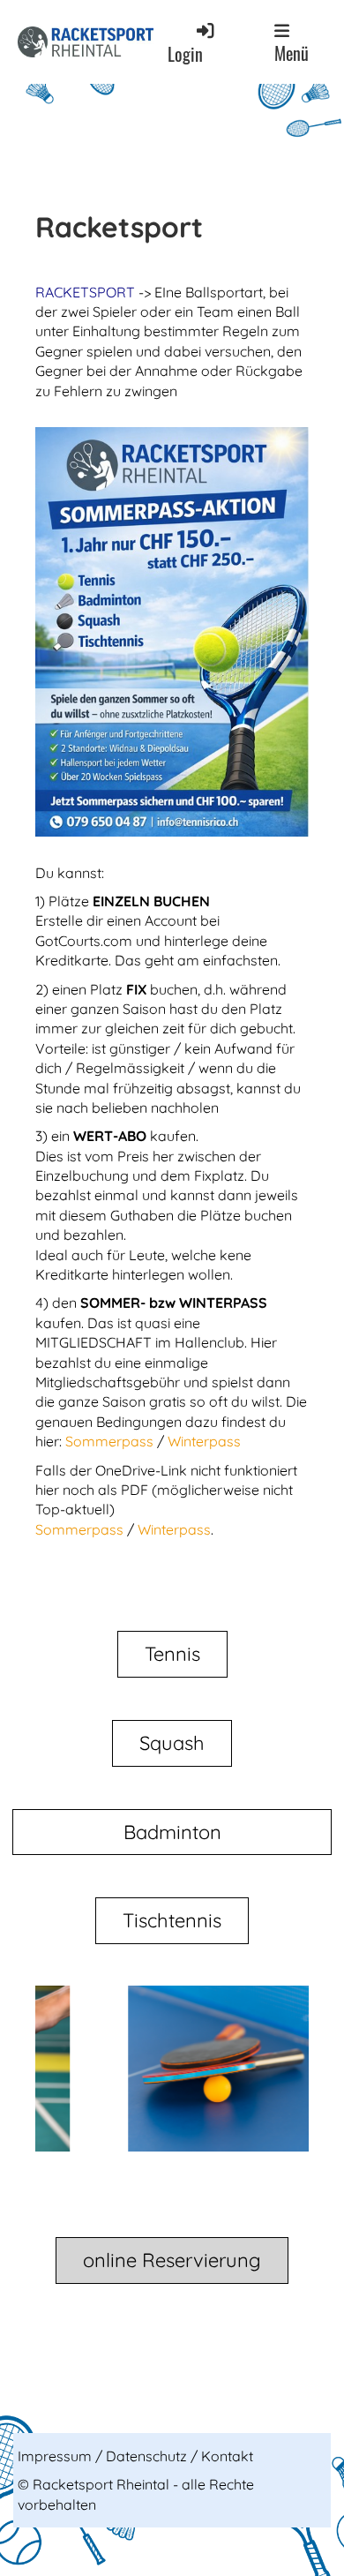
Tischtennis (172, 1920)
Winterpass (204, 1441)
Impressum (56, 2456)
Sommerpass (111, 1441)
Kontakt (227, 2456)
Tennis (172, 1654)
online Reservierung (172, 2260)
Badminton (172, 1832)
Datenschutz (148, 2456)
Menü (292, 53)
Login (185, 54)
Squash (172, 1743)
